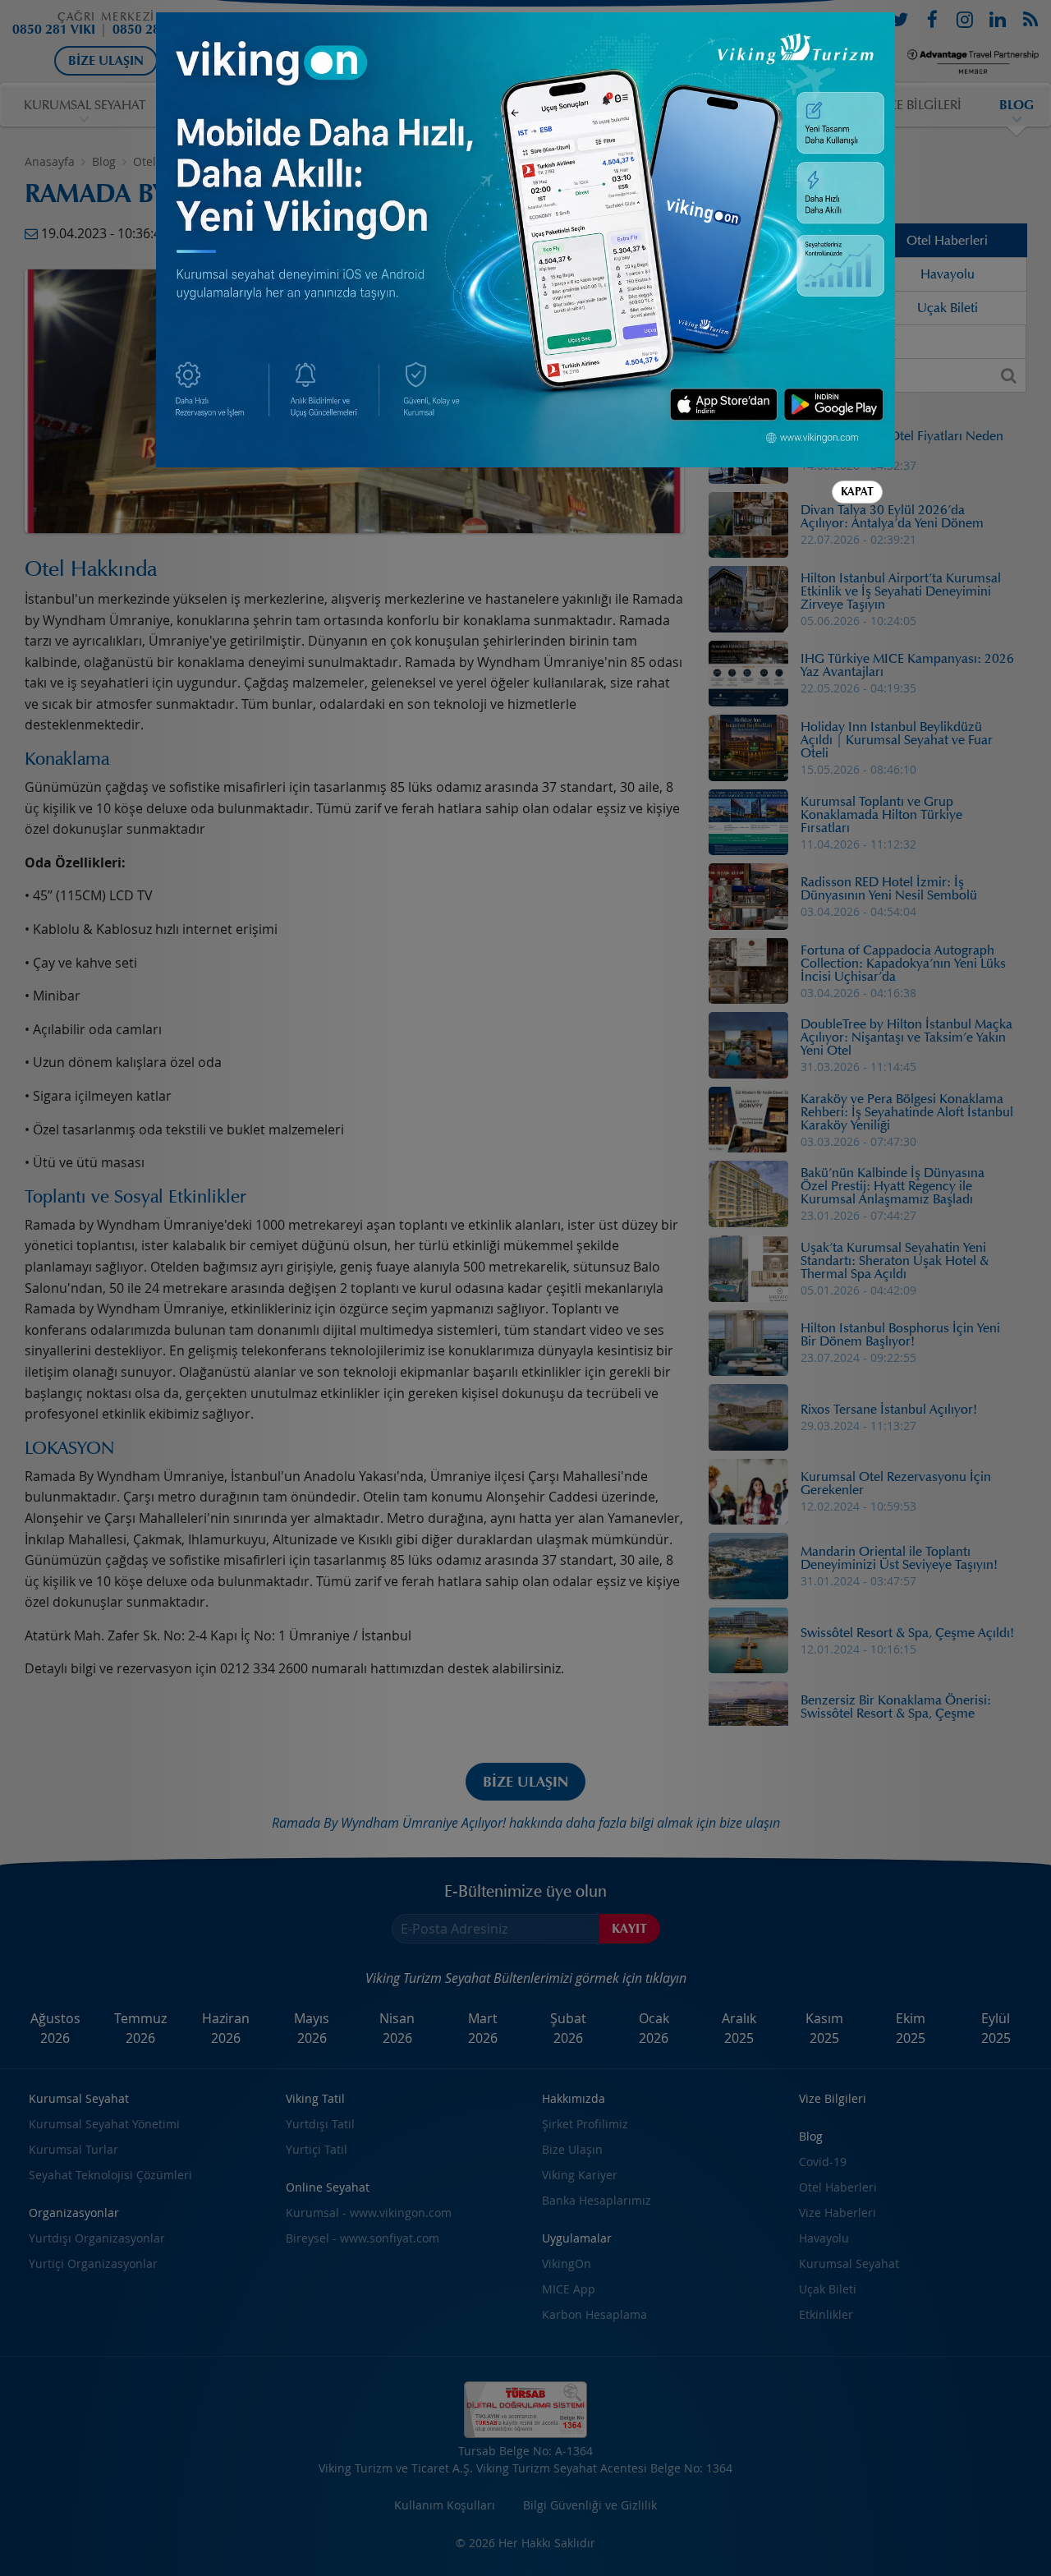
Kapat (857, 492)
